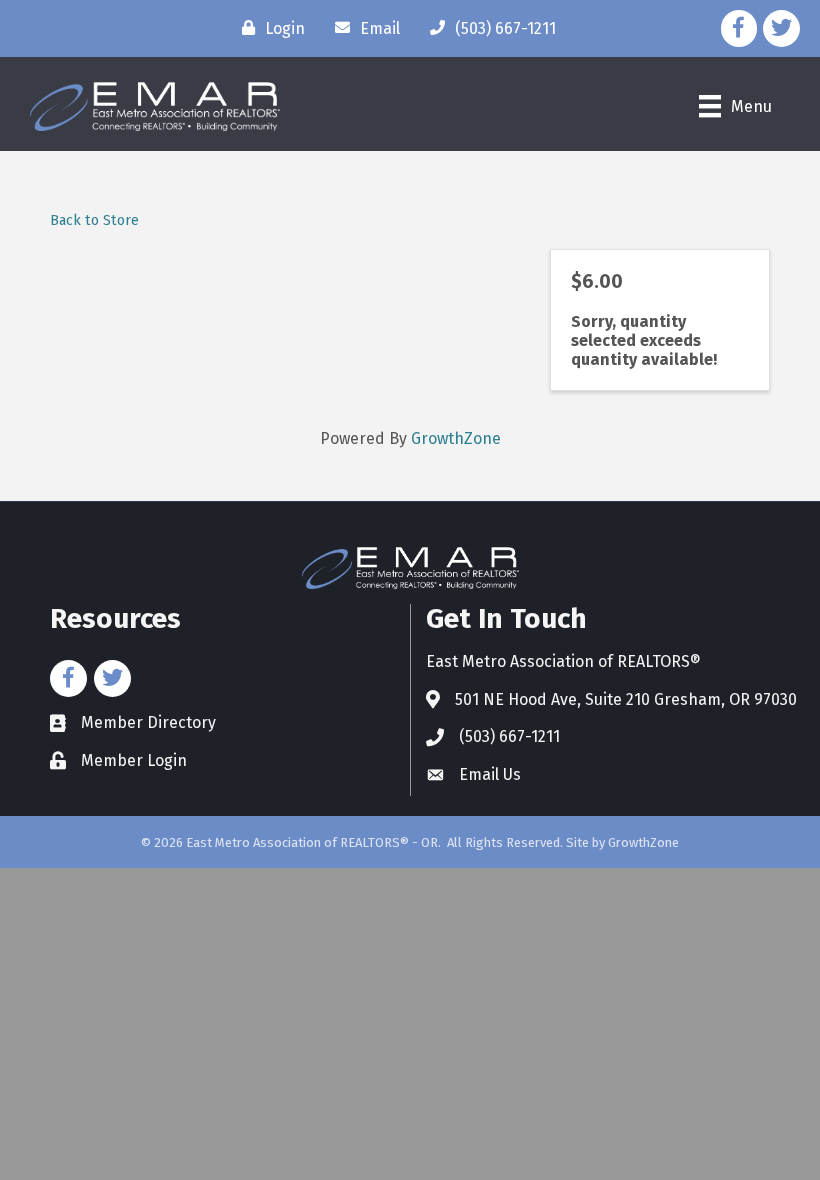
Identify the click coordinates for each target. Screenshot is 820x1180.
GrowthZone (456, 438)
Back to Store (94, 220)
